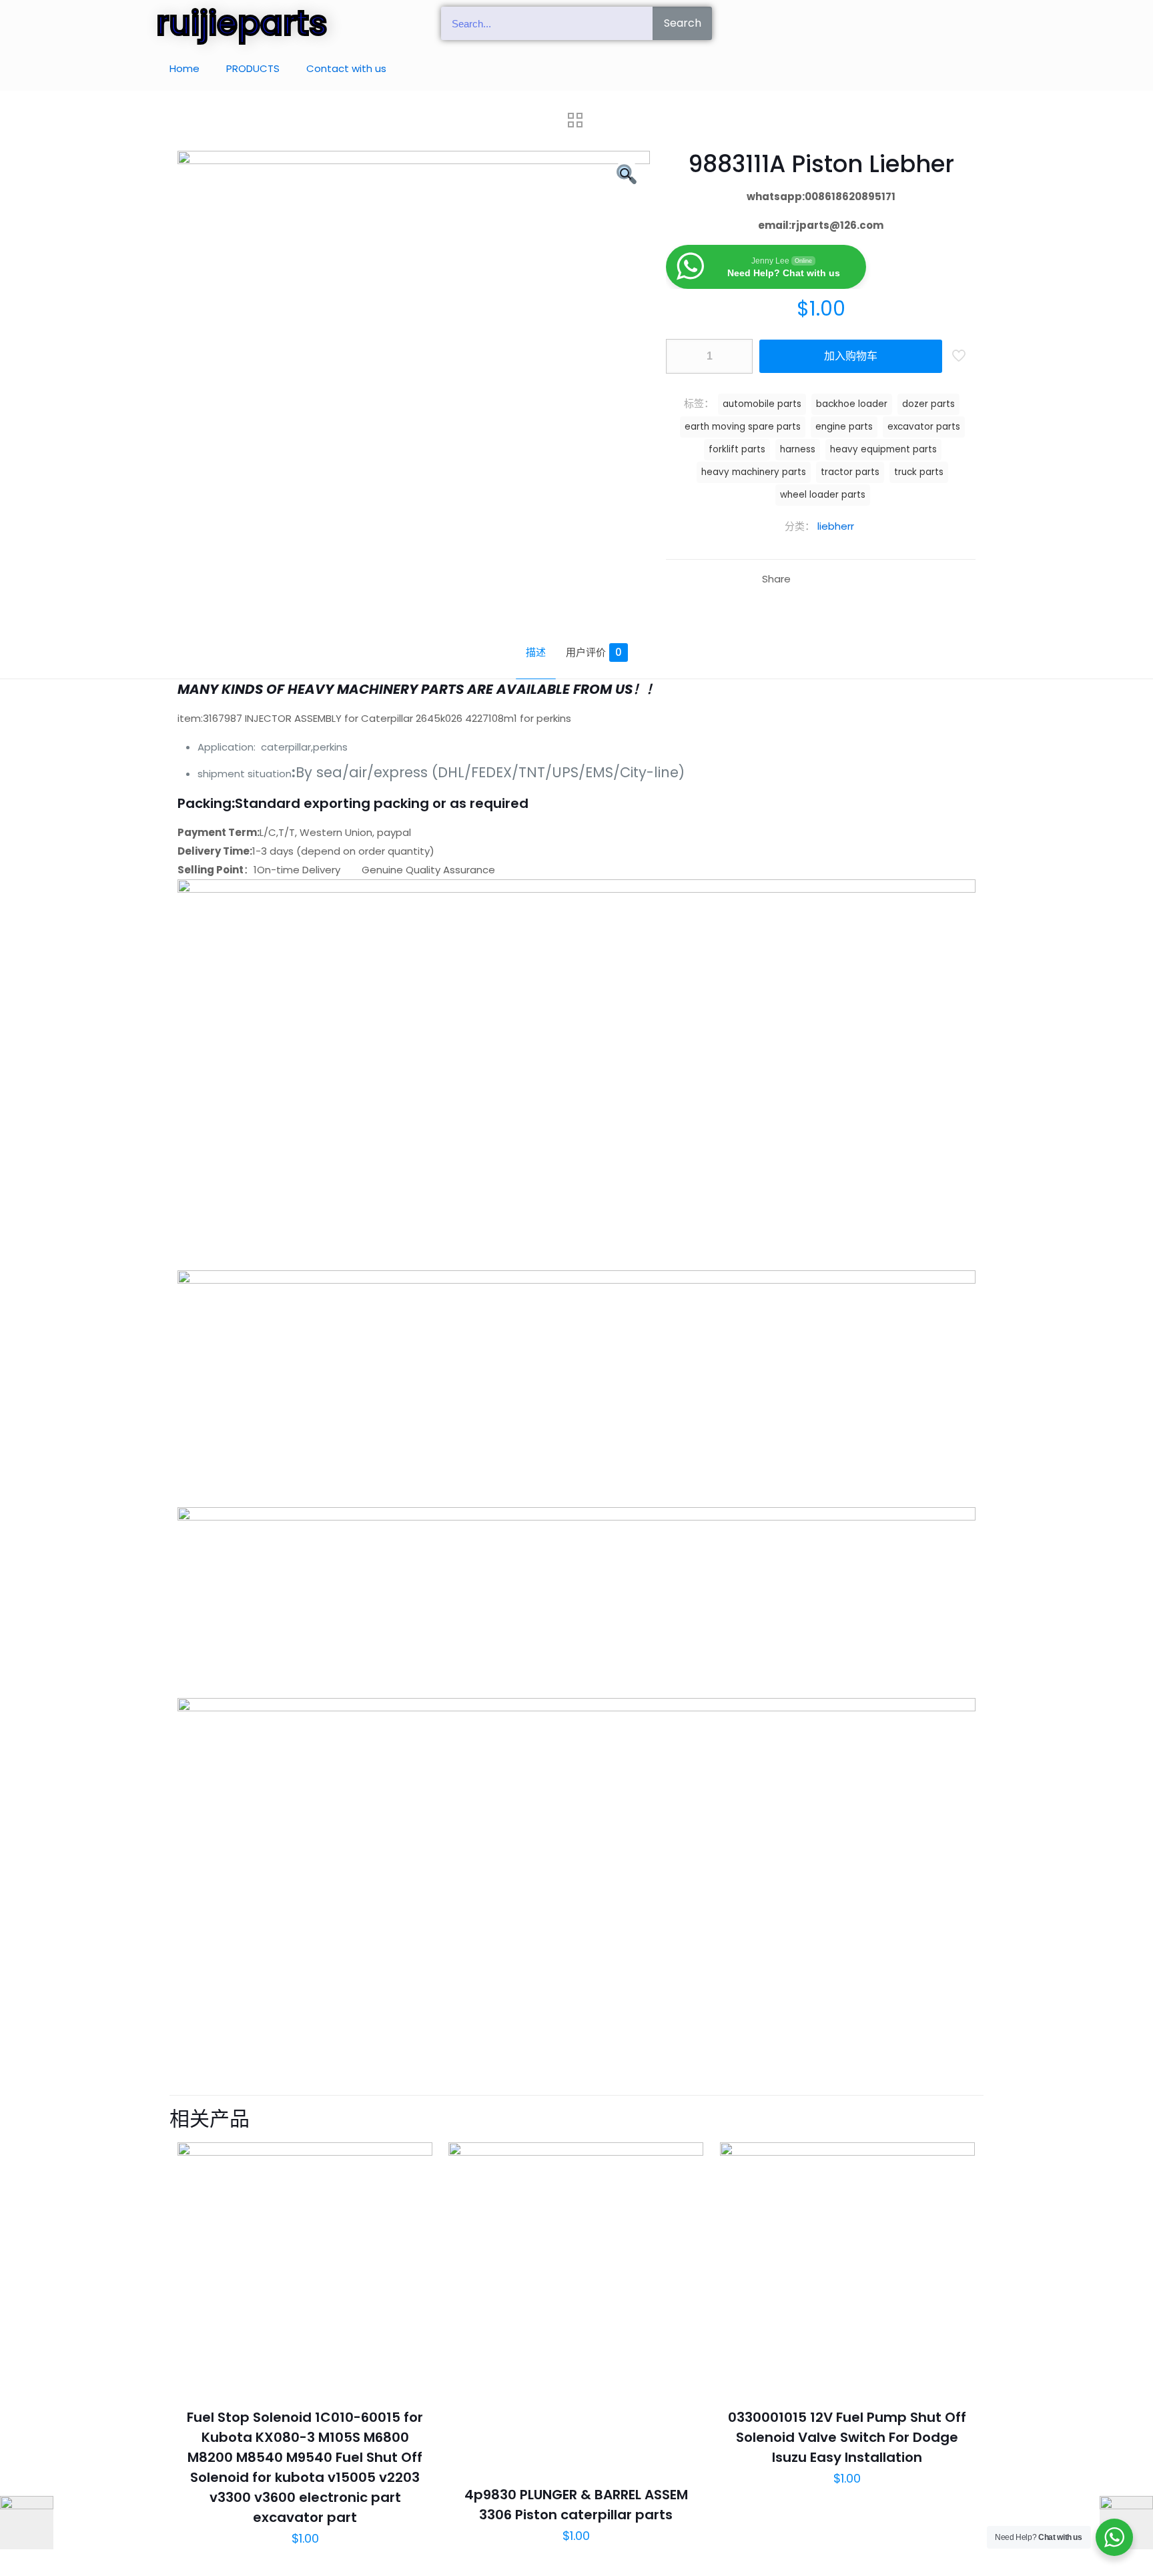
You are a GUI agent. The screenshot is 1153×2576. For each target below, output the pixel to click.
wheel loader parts (823, 495)
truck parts (919, 472)
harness (798, 449)
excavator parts (924, 427)
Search (683, 23)
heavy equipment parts (883, 449)
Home (184, 68)
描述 (536, 652)
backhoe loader (852, 404)
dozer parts (928, 404)
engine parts (844, 427)
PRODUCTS (253, 68)
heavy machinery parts (754, 472)
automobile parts (762, 404)
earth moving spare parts (743, 427)
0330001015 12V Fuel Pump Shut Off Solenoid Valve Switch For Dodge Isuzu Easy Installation (847, 2437)
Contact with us (346, 68)
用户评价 (594, 652)
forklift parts (737, 449)
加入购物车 (851, 356)
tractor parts (850, 472)
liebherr (836, 526)
